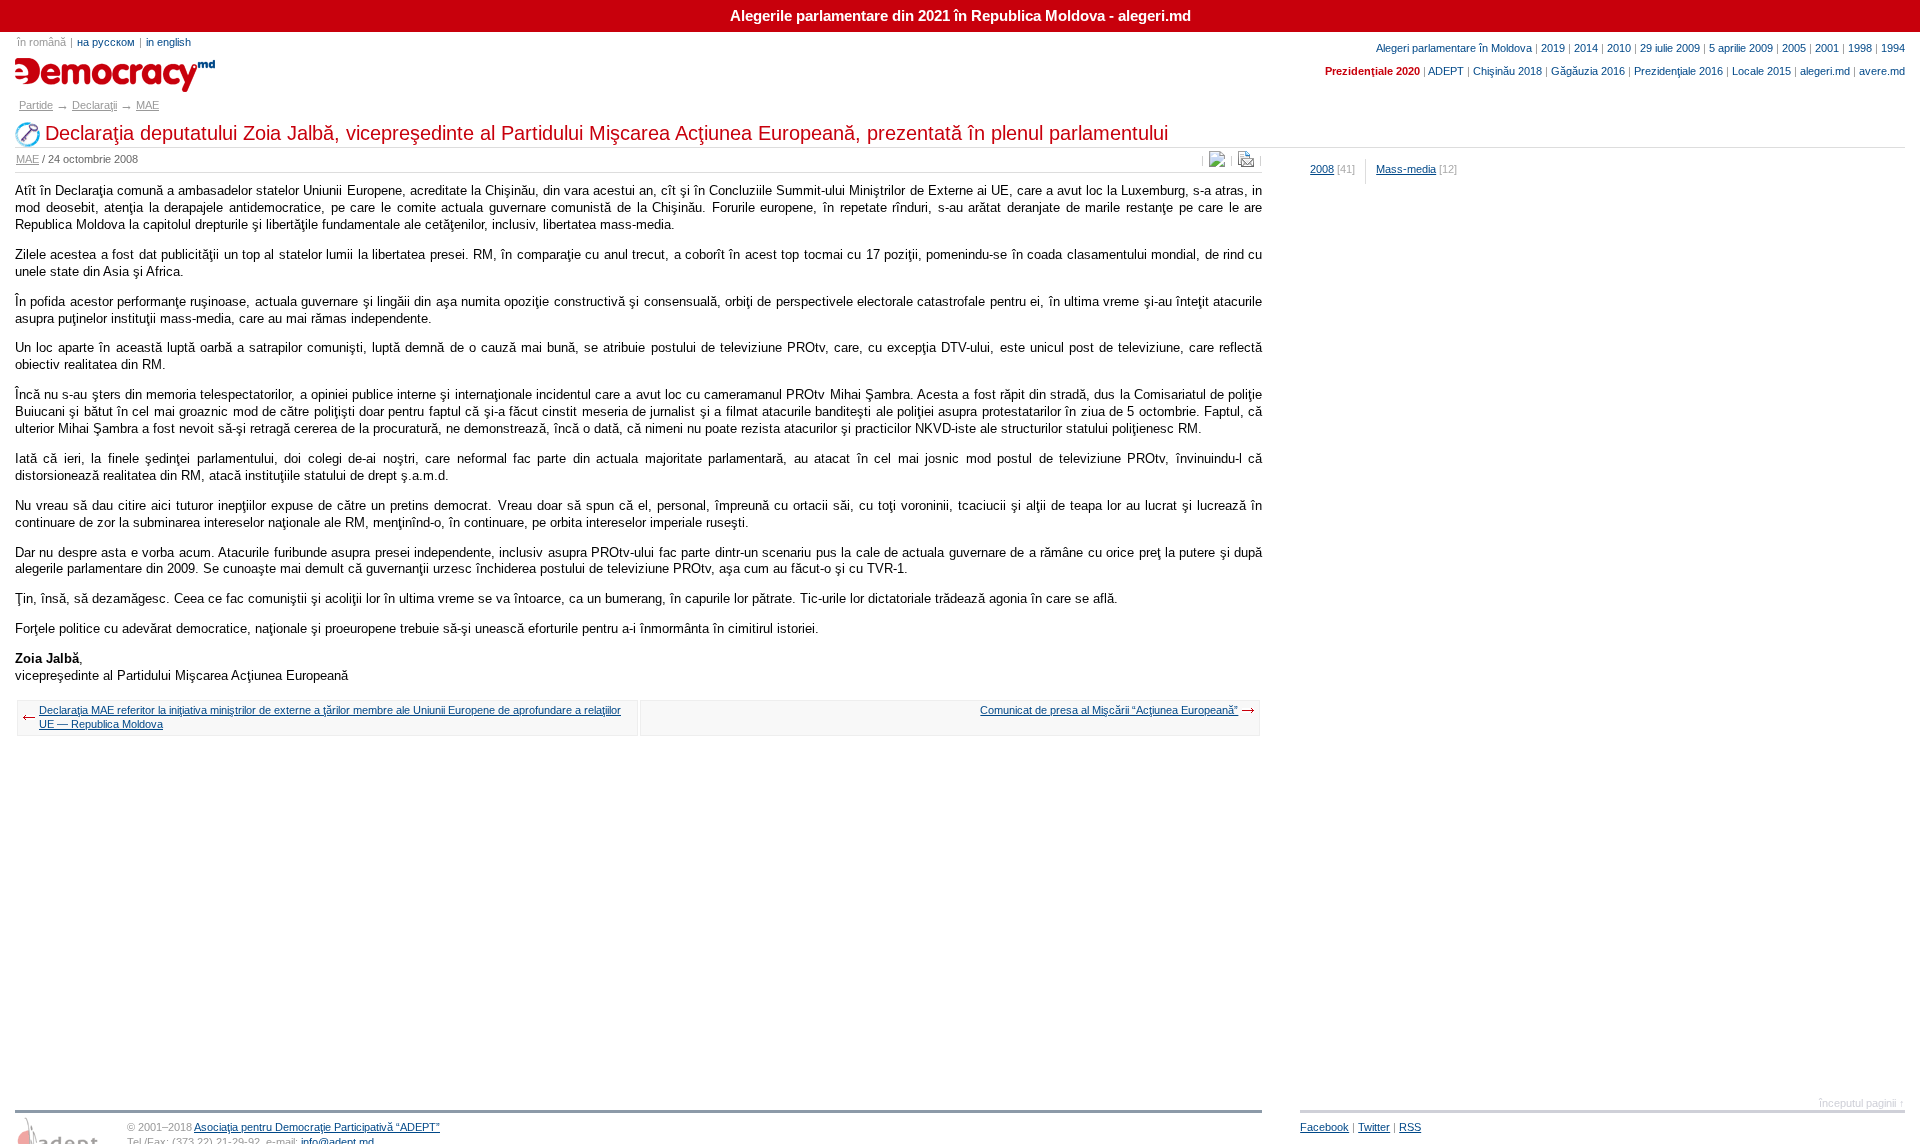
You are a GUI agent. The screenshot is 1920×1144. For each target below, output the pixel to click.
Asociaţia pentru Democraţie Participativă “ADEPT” (317, 1127)
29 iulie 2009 (1670, 48)
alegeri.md (1825, 71)
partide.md (61, 68)
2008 (1322, 169)
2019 (1553, 48)
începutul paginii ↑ (1862, 1103)
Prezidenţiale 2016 (1678, 71)
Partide (36, 105)
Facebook (1324, 1127)
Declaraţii (94, 105)
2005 (1794, 48)
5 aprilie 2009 (1741, 48)
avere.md (1882, 71)
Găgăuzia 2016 (1588, 71)
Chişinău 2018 (1507, 71)
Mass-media (1406, 169)
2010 (1619, 48)
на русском (106, 42)
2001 (1827, 48)
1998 (1860, 48)
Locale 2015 (1761, 71)
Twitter (1374, 1127)
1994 (1893, 48)
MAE (147, 105)
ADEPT (1446, 71)
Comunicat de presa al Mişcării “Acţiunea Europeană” (1109, 710)
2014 (1586, 48)
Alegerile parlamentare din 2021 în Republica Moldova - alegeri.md (960, 16)
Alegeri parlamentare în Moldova (1454, 48)
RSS (1410, 1127)
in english (168, 42)
